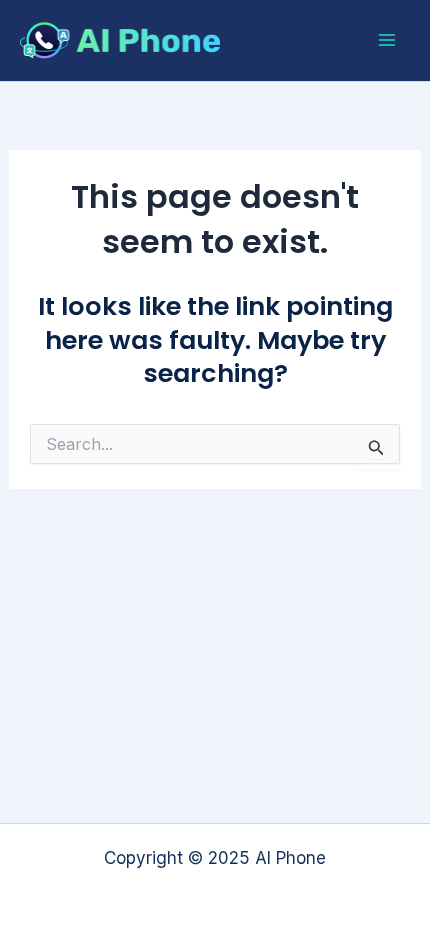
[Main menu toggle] (388, 41)
